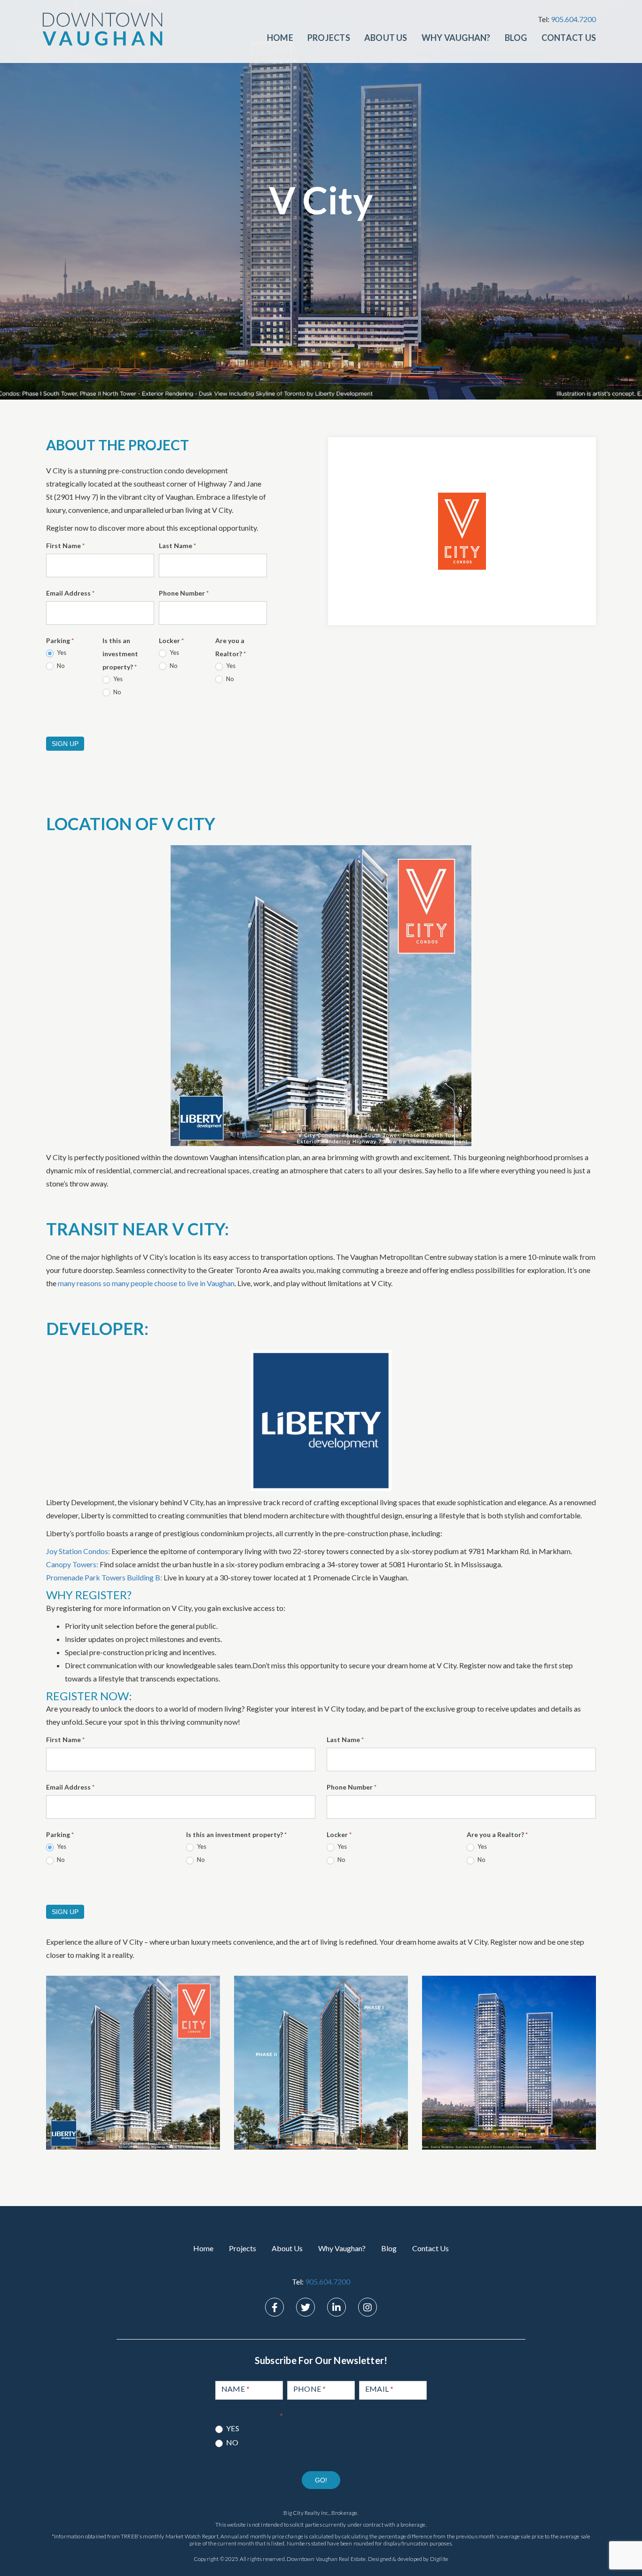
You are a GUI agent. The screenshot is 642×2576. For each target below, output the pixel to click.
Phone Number (184, 593)
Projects (329, 38)
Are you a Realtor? (231, 647)
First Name (65, 546)
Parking (60, 640)
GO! (321, 2480)
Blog (516, 38)
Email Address (70, 593)
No (60, 666)
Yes (61, 652)
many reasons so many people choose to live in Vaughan (146, 1283)
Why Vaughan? (456, 38)
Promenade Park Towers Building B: (104, 1577)
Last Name (177, 546)
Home (280, 38)
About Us (386, 38)
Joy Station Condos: (78, 1551)
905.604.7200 (573, 19)
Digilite (439, 2559)
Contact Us (569, 38)
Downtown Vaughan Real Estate (326, 2559)
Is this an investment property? (120, 654)
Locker (171, 640)
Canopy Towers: (72, 1564)
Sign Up (65, 744)
